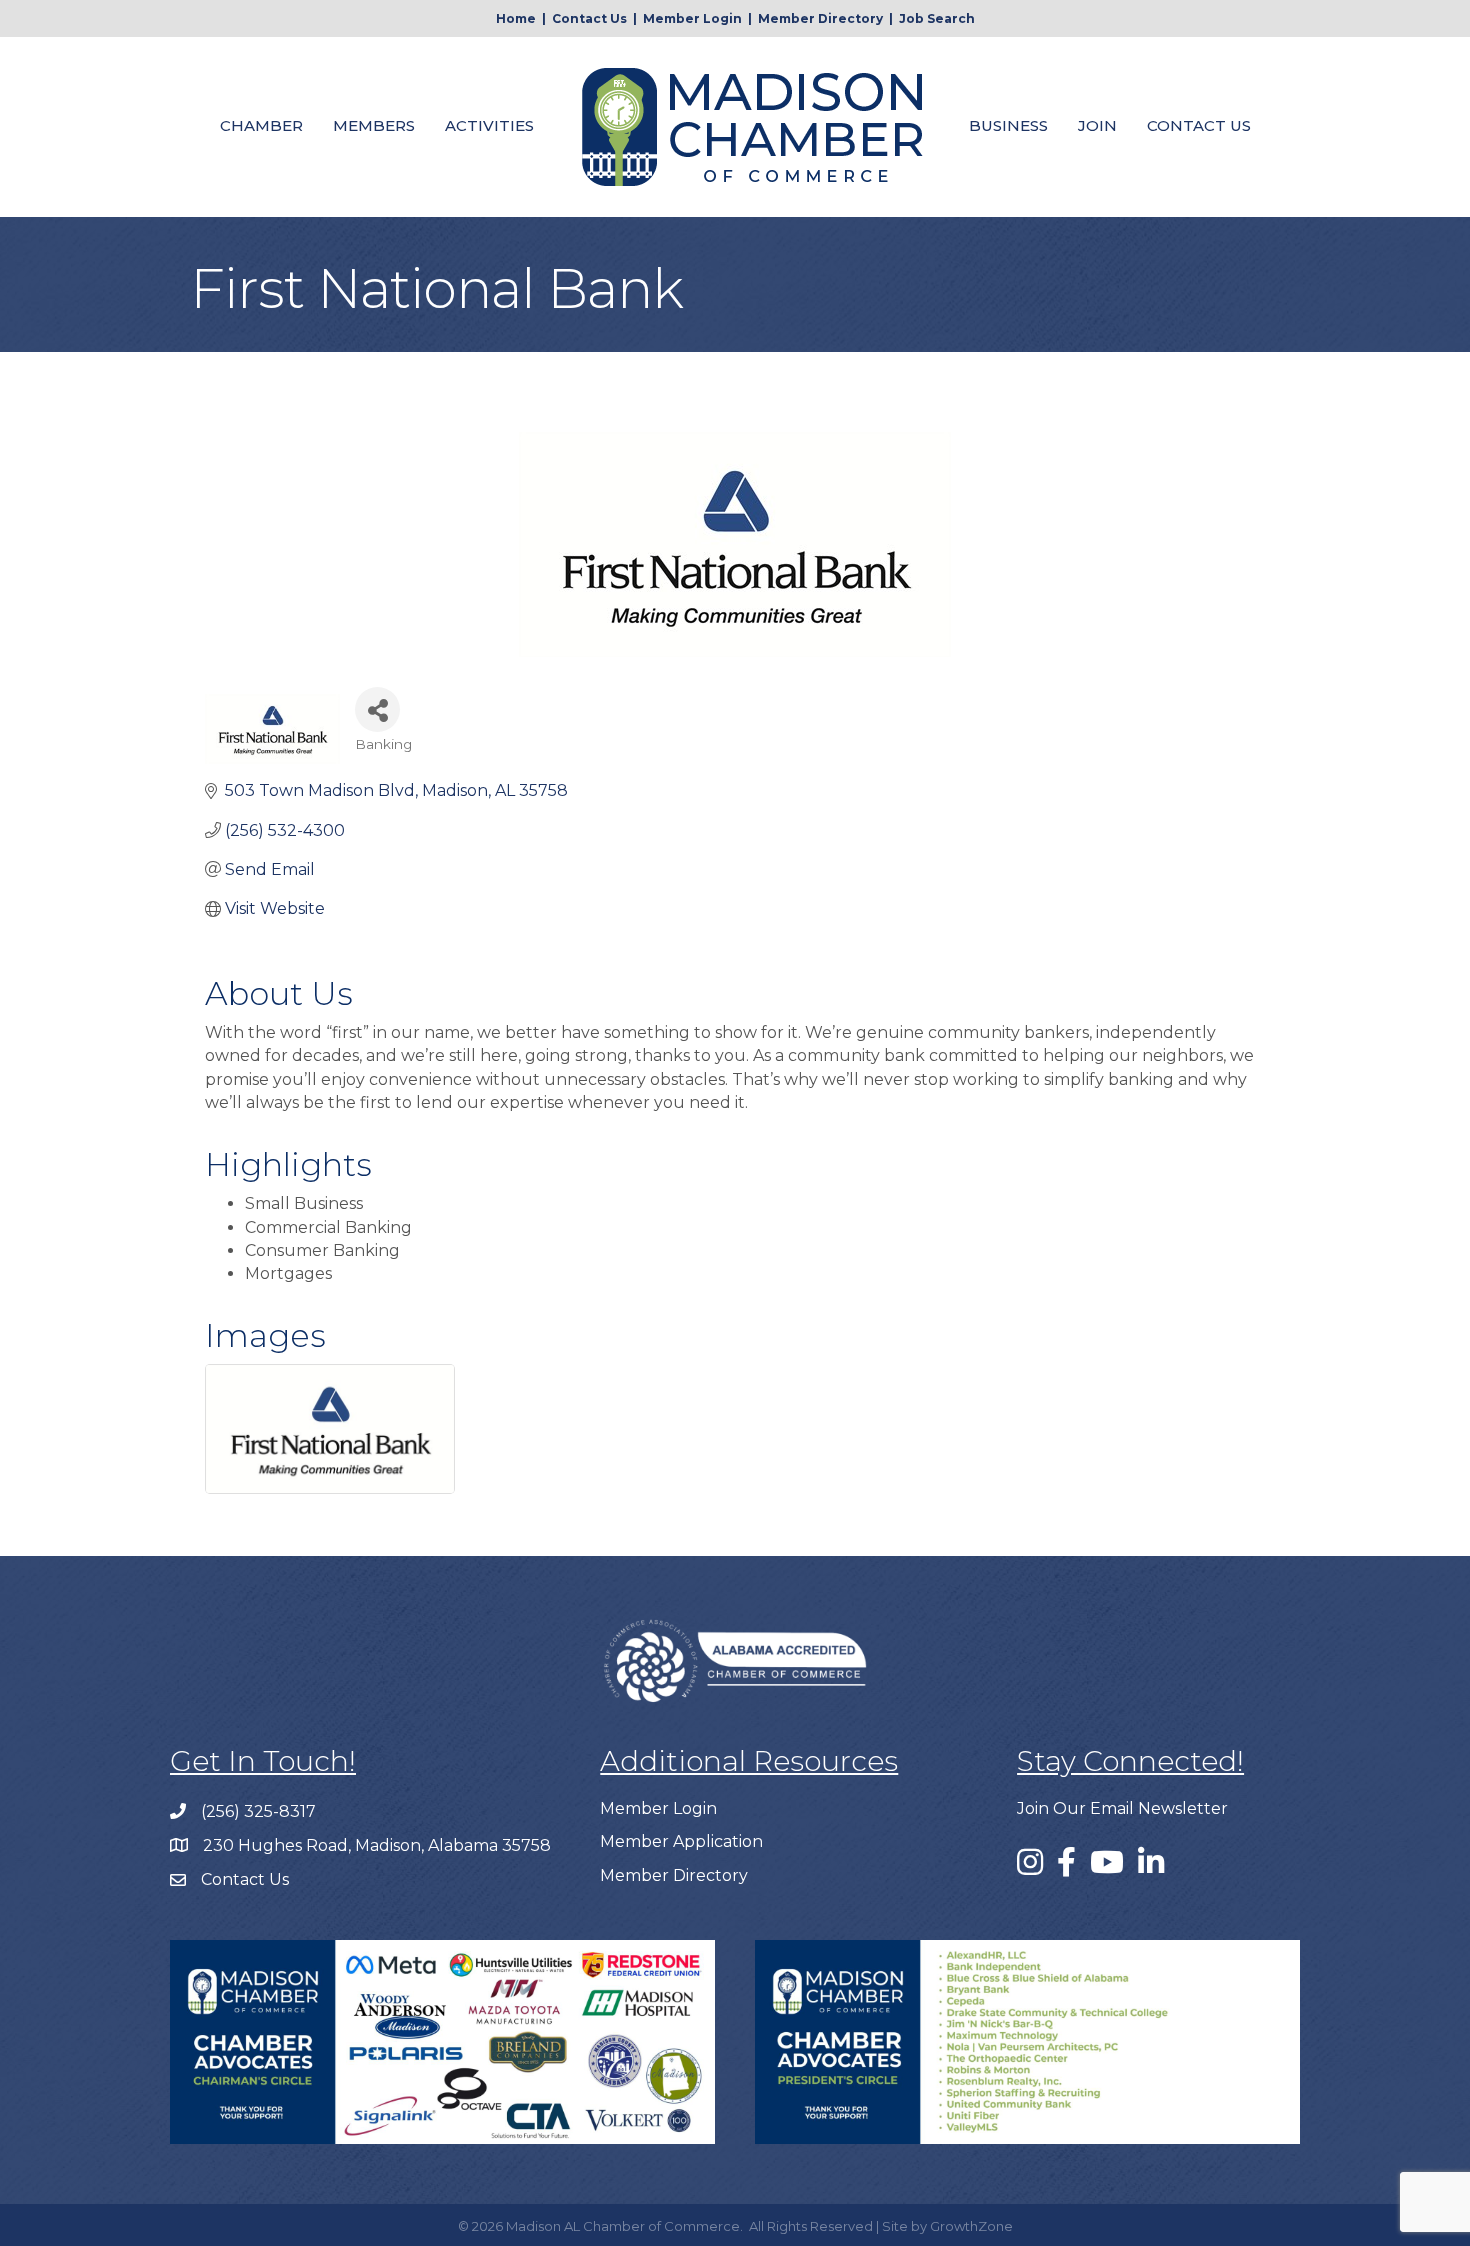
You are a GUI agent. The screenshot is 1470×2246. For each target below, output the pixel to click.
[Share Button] (377, 709)
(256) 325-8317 (258, 1811)
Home (516, 18)
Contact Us (589, 18)
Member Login (692, 18)
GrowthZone (971, 2226)
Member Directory (820, 18)
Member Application (681, 1841)
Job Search (937, 18)
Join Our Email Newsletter (1122, 1808)
